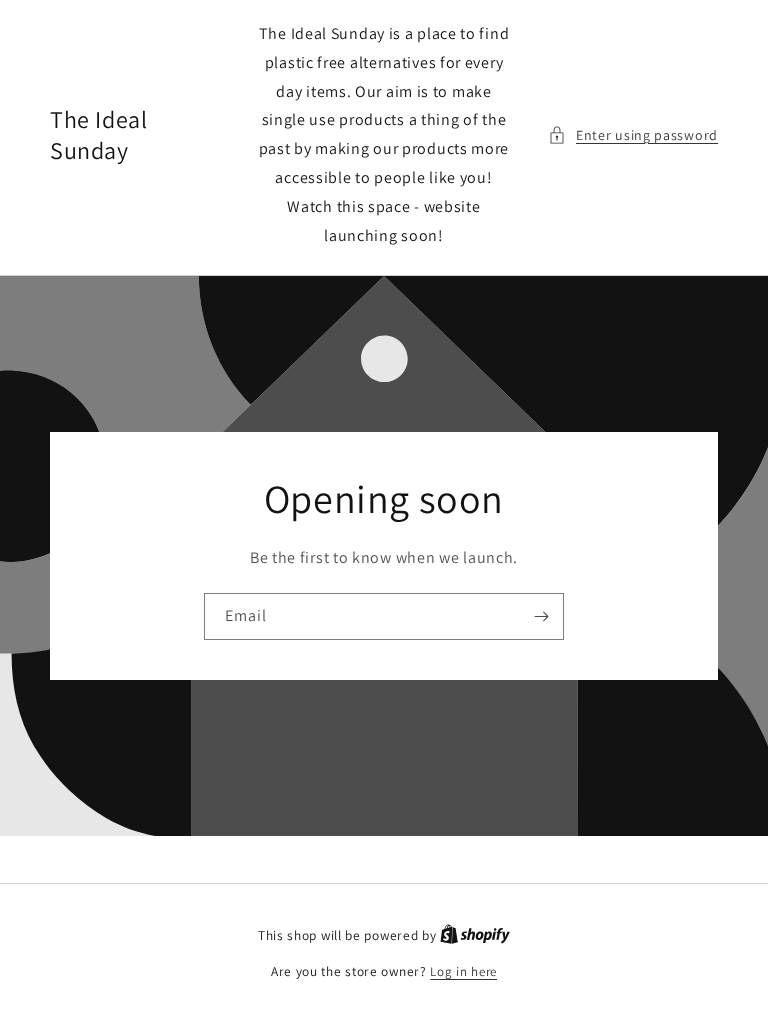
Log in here (463, 971)
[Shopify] (475, 935)
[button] (633, 135)
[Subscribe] (541, 616)
